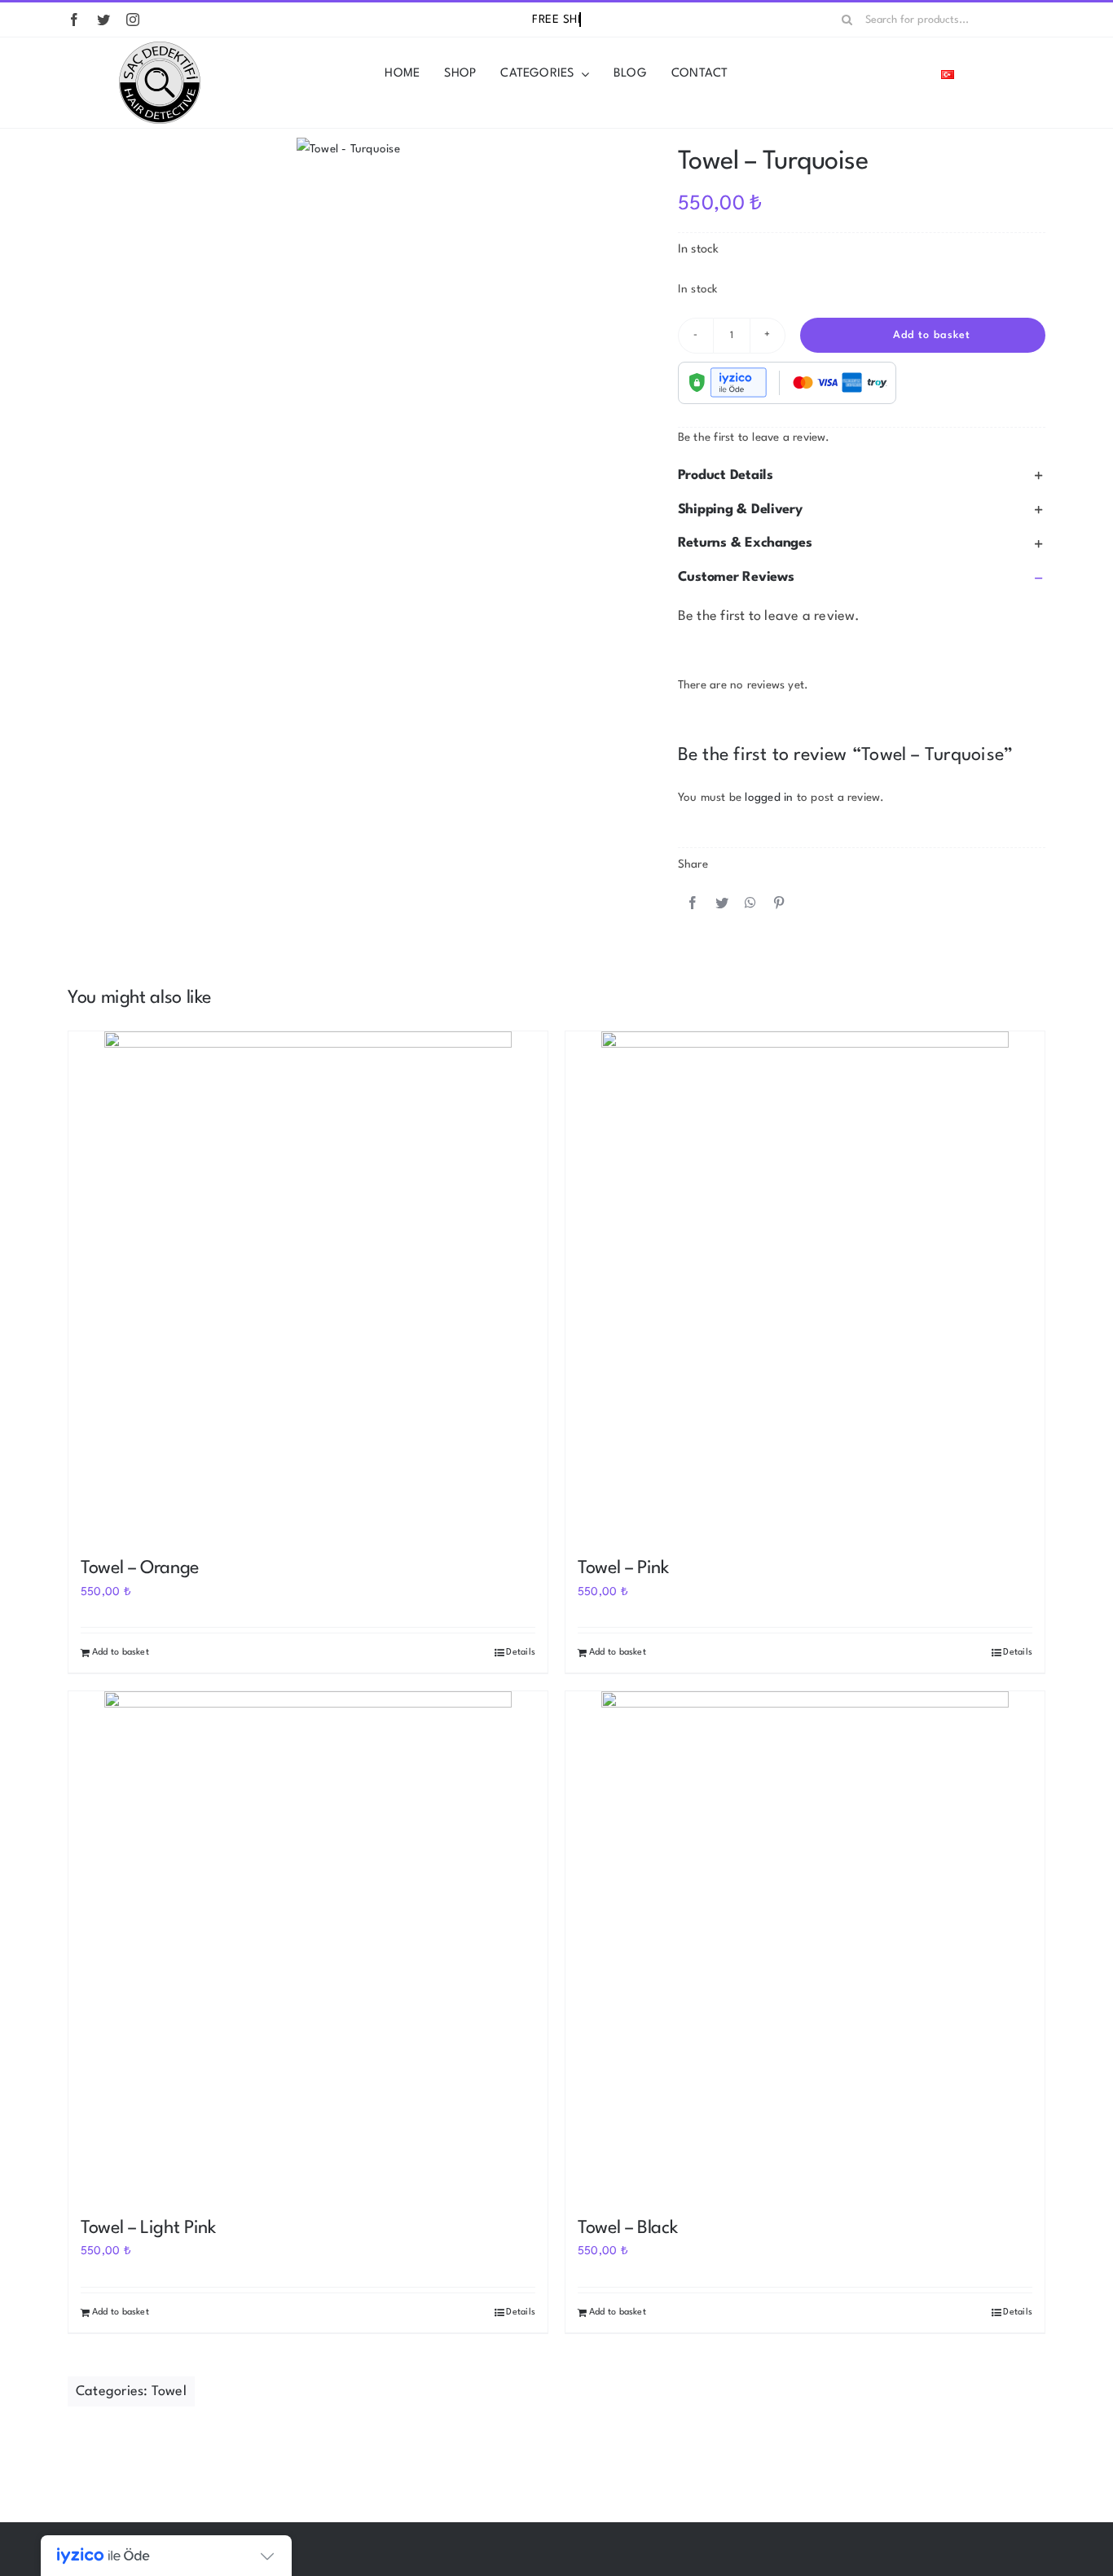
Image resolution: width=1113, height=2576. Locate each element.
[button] (862, 476)
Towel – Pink (623, 1568)
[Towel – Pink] (805, 1286)
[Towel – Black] (805, 1946)
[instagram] (133, 20)
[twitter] (103, 20)
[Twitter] (722, 905)
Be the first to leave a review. (754, 437)
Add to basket (932, 335)
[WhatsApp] (750, 905)
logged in (769, 798)
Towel (169, 2391)
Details (521, 1653)
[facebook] (74, 20)
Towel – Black (627, 2228)
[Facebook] (693, 905)
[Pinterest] (779, 905)
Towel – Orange (140, 1568)
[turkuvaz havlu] (348, 149)
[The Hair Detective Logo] (160, 47)
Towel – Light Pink (148, 2228)
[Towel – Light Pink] (308, 1946)
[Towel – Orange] (308, 1286)
